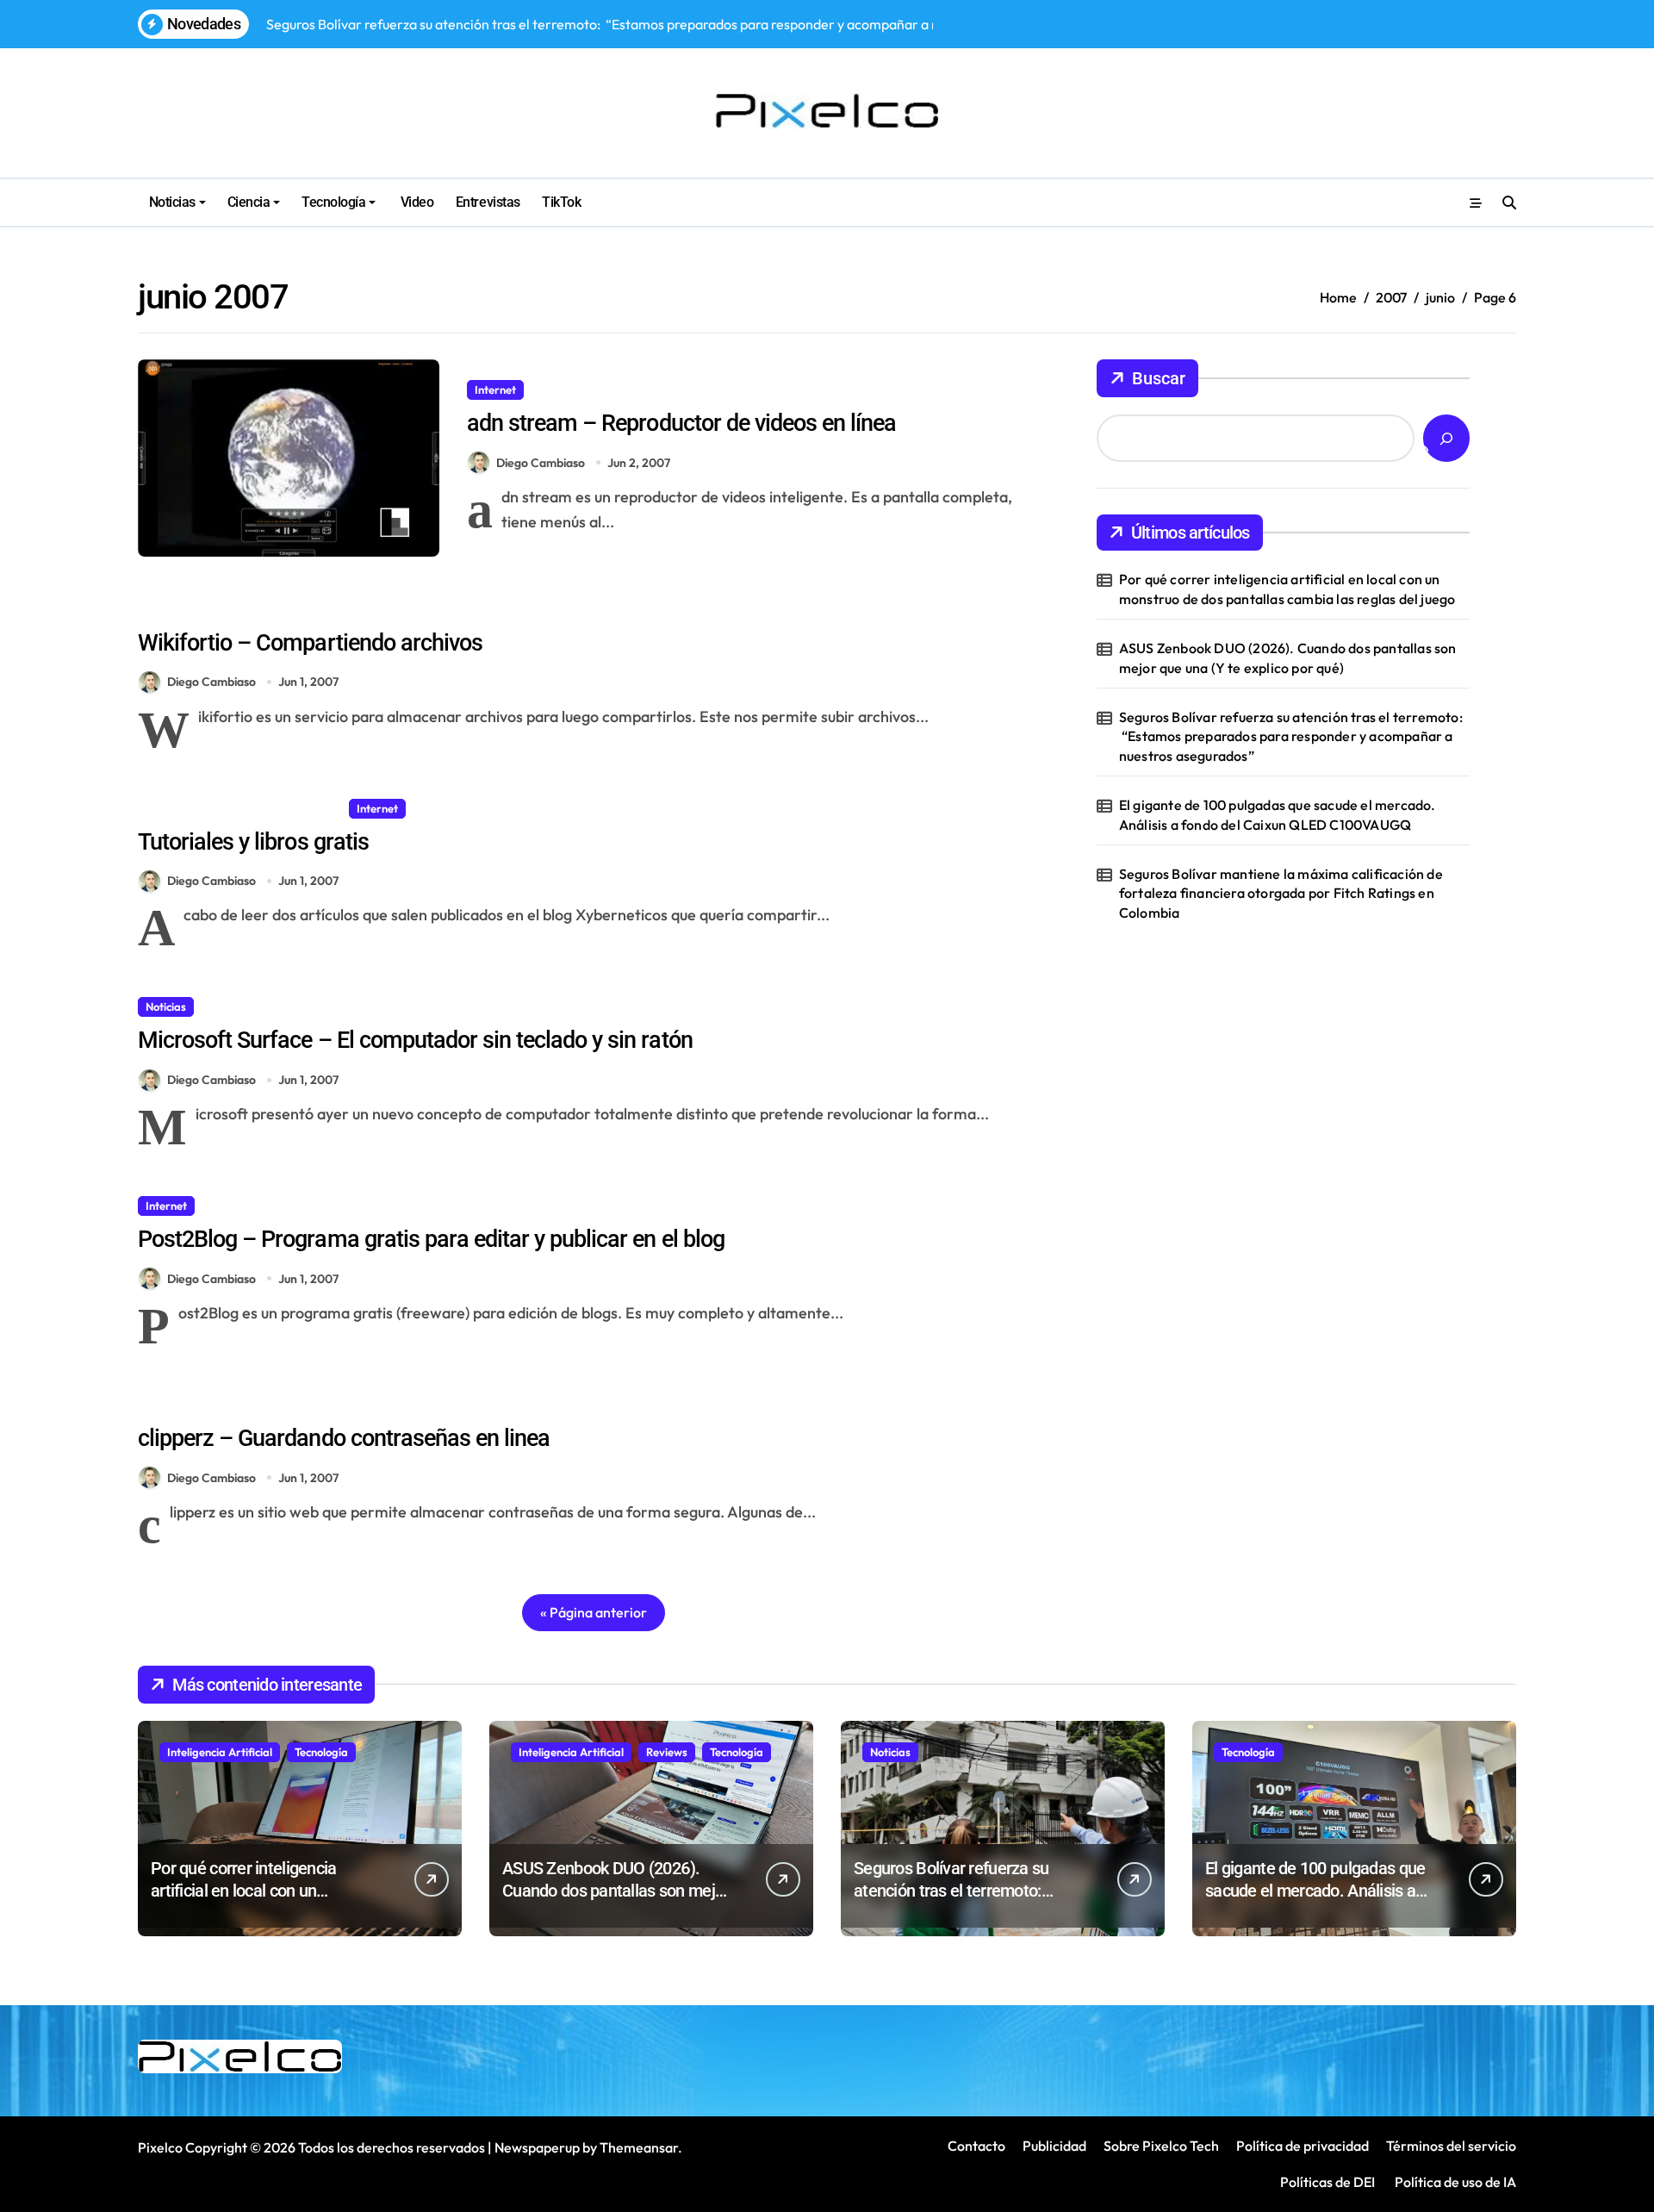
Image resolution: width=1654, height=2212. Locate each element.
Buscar (1159, 378)
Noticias (172, 202)
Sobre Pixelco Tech (1161, 2146)
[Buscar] (1446, 438)
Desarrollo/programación (211, 808)
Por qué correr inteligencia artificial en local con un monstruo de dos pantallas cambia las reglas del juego (1287, 589)
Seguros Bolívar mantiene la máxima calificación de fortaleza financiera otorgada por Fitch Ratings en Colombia (1281, 893)
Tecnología (333, 202)
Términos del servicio (1451, 2146)
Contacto (976, 2146)
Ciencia (249, 202)
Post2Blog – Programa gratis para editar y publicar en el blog (431, 1239)
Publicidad (1054, 2146)
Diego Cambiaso (541, 463)
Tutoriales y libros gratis (253, 842)
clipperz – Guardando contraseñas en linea (344, 1438)
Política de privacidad (1303, 2146)
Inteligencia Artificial (220, 1752)
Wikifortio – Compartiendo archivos (310, 643)
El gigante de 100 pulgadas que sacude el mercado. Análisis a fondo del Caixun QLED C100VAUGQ (1278, 814)
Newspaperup (537, 2147)
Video (415, 202)
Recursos (561, 389)
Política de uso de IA (1454, 2182)
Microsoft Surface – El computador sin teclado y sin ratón (415, 1040)
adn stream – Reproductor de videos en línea (681, 423)
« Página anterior (594, 1612)
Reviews (667, 1752)
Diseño (317, 808)
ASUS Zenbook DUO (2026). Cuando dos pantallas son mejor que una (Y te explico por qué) (1288, 657)
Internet (495, 389)
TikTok (561, 202)
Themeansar (639, 2147)
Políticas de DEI (1328, 2182)
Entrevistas (488, 202)
